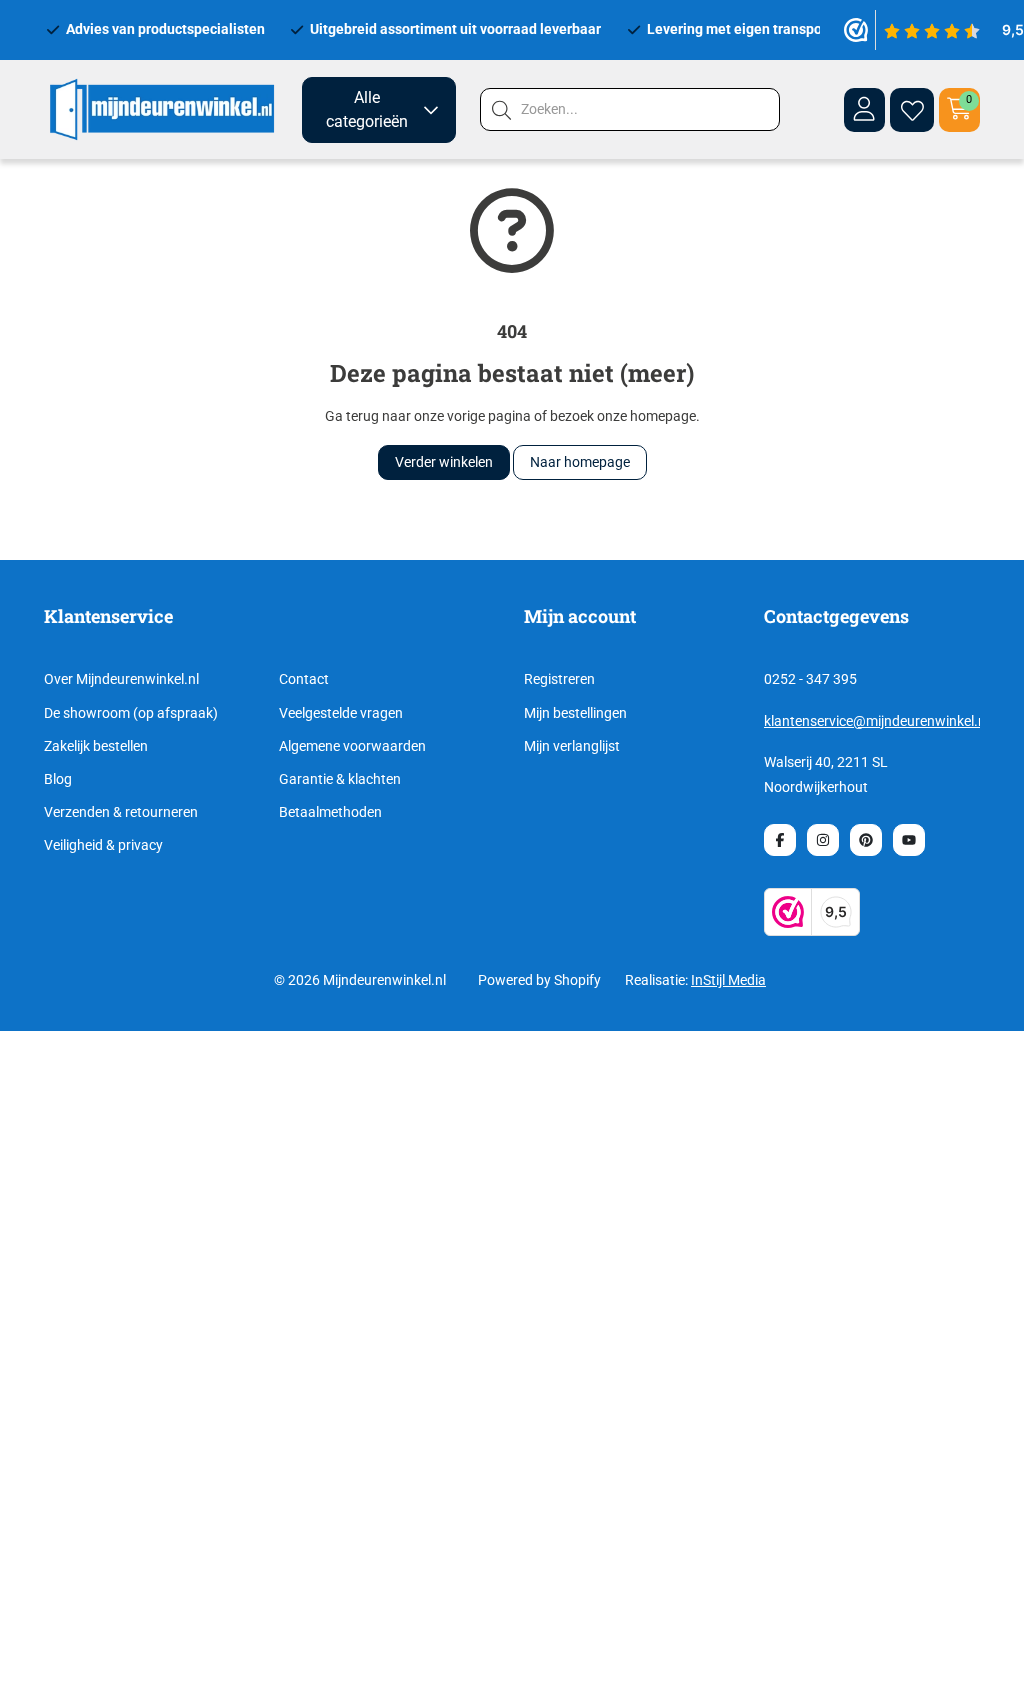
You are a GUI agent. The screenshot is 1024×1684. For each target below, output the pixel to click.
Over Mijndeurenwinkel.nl (121, 679)
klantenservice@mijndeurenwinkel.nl (876, 721)
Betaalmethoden (330, 812)
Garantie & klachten (340, 779)
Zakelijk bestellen (96, 746)
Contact (304, 679)
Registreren (559, 679)
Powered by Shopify (539, 980)
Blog (58, 779)
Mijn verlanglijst (572, 746)
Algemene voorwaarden (352, 746)
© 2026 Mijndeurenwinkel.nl (360, 980)
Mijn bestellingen (575, 713)
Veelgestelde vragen (341, 713)
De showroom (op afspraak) (131, 713)
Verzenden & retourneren (121, 812)
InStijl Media (728, 980)
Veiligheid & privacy (103, 845)
